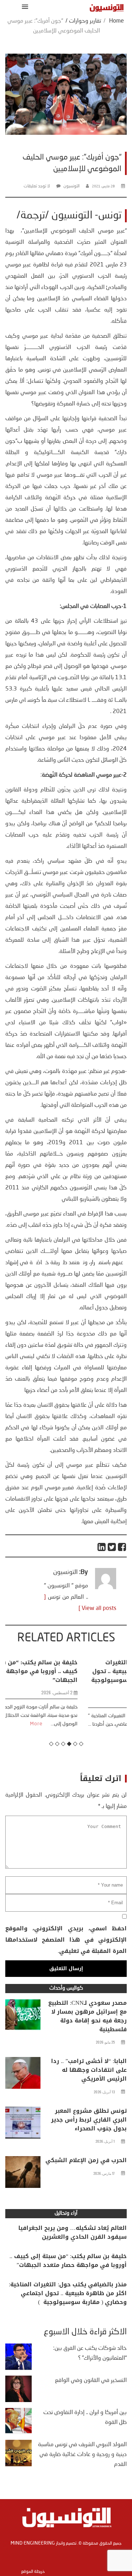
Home (117, 21)
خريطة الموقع (33, 2572)
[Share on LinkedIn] (102, 1547)
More (108, 1733)
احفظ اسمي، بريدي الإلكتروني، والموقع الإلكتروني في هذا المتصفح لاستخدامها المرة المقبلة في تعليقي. (66, 1940)
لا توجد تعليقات (37, 186)
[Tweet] (112, 1547)
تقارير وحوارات (85, 21)
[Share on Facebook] (122, 1547)
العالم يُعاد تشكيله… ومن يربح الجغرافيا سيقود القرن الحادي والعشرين (73, 2232)
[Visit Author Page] (106, 1588)
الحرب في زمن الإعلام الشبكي (86, 2160)
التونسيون (71, 186)
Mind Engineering (33, 2543)
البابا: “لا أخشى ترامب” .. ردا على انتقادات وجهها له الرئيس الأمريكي (89, 2070)
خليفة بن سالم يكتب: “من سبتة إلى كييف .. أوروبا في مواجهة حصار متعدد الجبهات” (68, 2261)
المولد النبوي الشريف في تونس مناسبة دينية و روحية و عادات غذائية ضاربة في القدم (82, 2455)
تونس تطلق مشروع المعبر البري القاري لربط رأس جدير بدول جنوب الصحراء (89, 2120)
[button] (24, 7)
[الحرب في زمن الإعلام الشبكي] (23, 2174)
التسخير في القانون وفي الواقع (91, 2381)
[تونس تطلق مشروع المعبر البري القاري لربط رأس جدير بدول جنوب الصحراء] (23, 2124)
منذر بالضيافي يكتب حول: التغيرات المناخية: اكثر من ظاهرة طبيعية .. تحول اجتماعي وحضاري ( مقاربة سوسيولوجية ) (67, 1676)
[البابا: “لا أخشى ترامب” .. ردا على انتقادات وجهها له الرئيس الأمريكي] (23, 2075)
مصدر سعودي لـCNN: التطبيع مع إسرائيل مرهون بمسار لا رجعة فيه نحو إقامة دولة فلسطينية (87, 2016)
